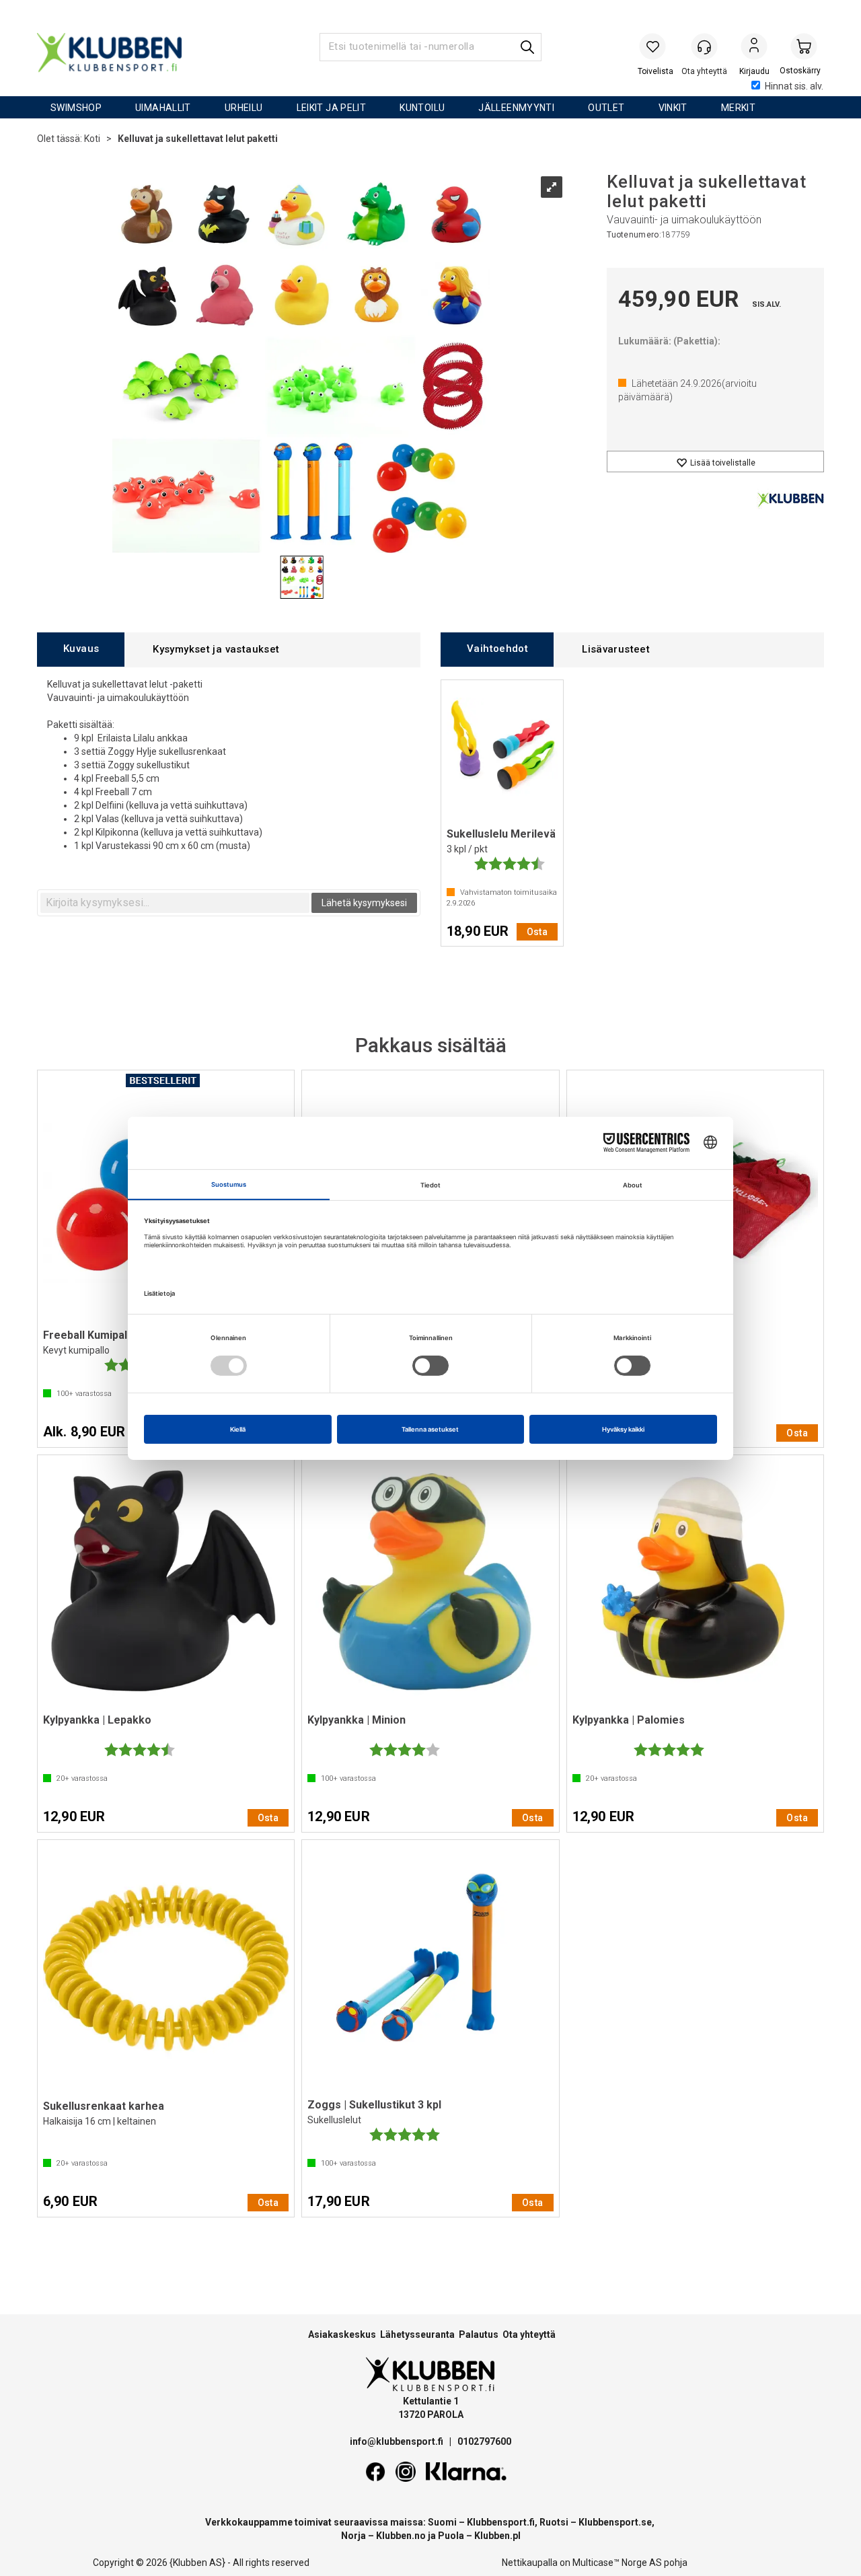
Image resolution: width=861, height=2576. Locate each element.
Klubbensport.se (615, 2522)
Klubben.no (401, 2536)
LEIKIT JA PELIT (332, 108)
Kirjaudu (754, 48)
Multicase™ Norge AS (617, 2563)
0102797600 (484, 2441)
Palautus (479, 2334)
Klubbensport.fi (501, 2522)
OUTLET (606, 108)
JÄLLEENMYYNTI (516, 108)
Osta (537, 932)
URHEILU (244, 108)
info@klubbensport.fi (398, 2441)
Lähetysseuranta (417, 2334)
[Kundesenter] (704, 46)
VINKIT (673, 108)
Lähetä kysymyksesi (364, 903)
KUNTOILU (422, 108)
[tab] (81, 650)
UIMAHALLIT (163, 108)
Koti (92, 139)
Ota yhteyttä (529, 2334)
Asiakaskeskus (342, 2334)
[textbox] (175, 903)
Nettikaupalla (530, 2563)
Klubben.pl (497, 2536)
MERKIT (738, 108)
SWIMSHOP (76, 108)
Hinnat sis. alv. (794, 86)
